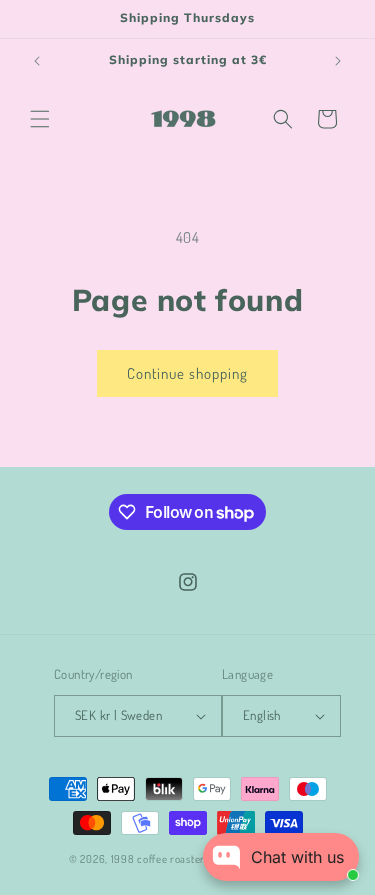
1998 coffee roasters (162, 859)
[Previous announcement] (37, 61)
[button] (40, 119)
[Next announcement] (338, 61)
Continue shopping (187, 373)
